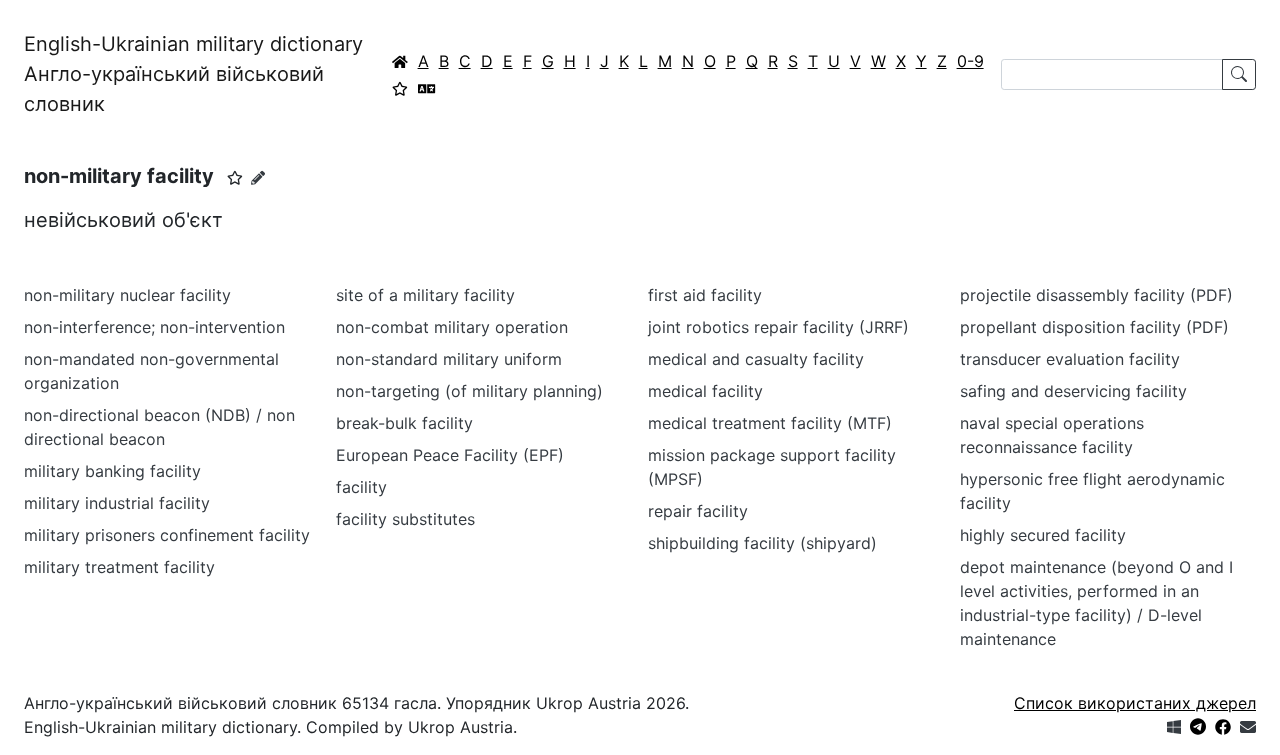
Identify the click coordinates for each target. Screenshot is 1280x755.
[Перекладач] (427, 88)
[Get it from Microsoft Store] (1174, 727)
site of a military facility (425, 295)
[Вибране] (400, 88)
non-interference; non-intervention (154, 327)
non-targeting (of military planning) (469, 391)
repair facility (698, 511)
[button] (235, 178)
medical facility (705, 391)
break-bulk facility (404, 423)
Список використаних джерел (1135, 703)
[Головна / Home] (400, 61)
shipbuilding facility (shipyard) (762, 543)
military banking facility (112, 471)
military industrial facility (117, 503)
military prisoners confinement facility (167, 535)
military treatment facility (119, 567)
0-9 (970, 61)
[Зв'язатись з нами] (1248, 727)
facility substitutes (405, 519)
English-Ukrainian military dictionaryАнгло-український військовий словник (193, 74)
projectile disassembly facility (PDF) (1096, 295)
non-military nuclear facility (127, 295)
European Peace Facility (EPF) (450, 455)
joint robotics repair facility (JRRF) (778, 327)
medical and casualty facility (756, 359)
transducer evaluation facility (1070, 359)
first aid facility (705, 295)
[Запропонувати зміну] (258, 177)
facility (361, 487)
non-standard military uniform (449, 359)
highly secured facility (1043, 535)
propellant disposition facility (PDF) (1094, 327)
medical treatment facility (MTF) (770, 423)
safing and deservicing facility (1073, 391)
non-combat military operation (452, 327)
